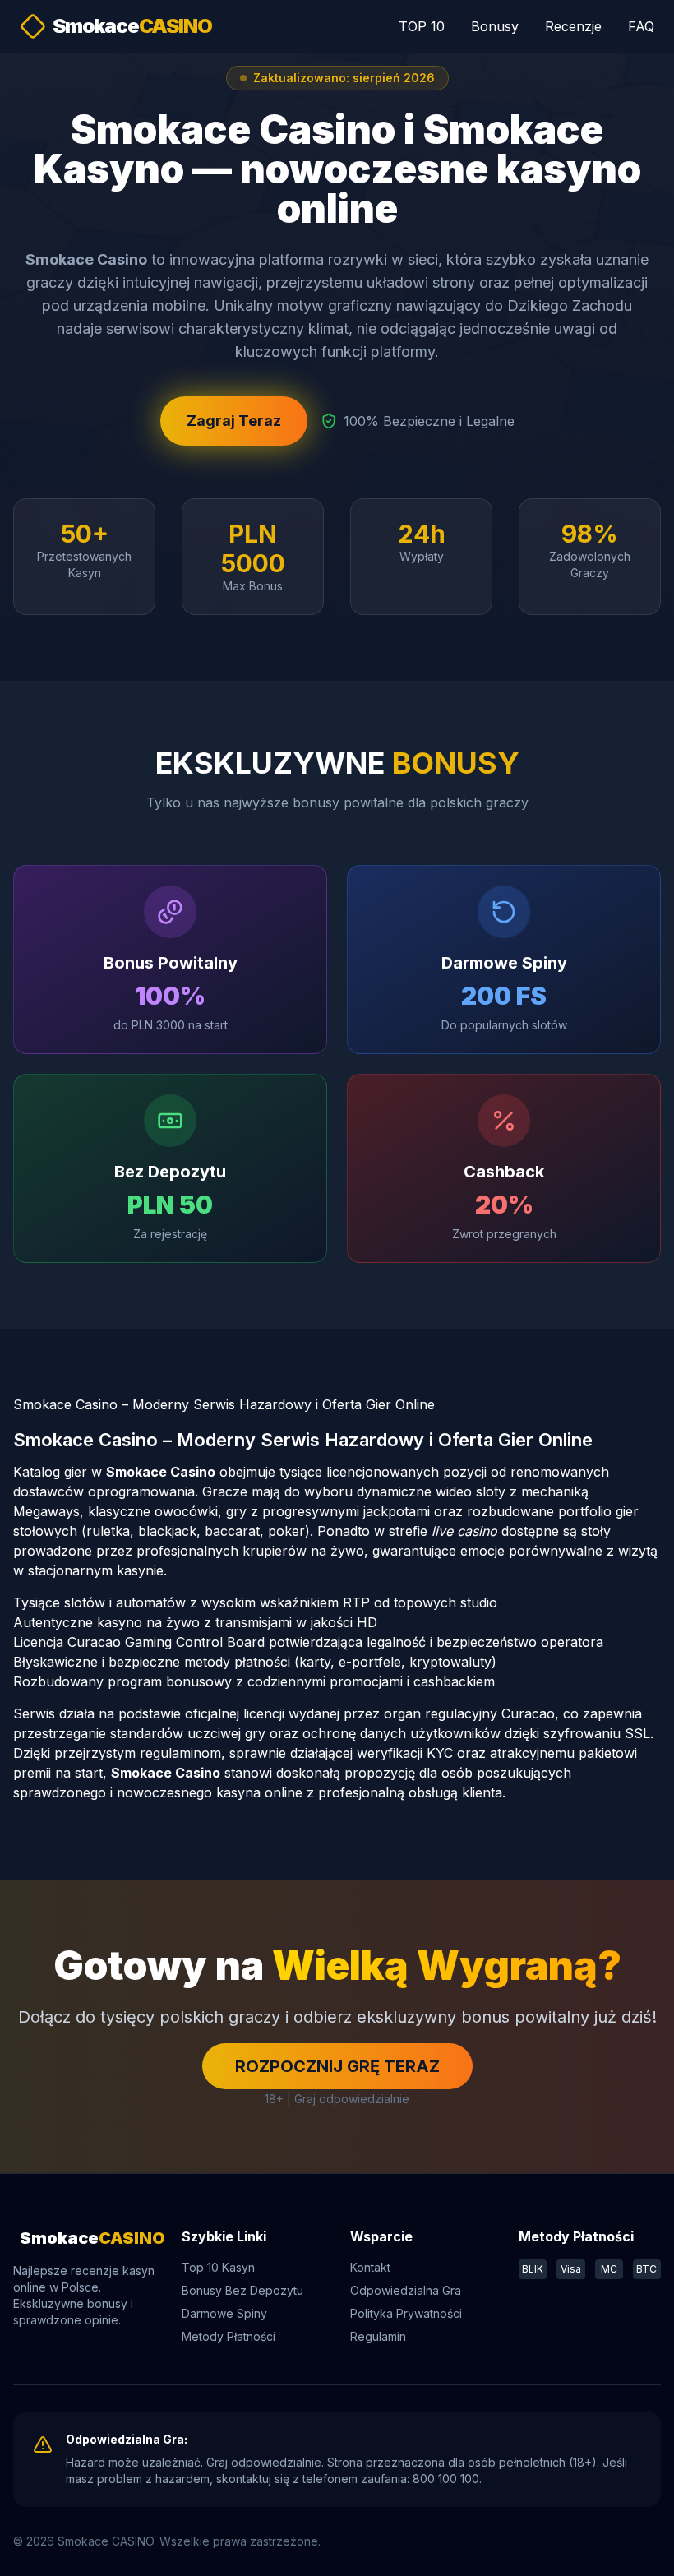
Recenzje (573, 26)
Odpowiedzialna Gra (406, 2290)
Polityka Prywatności (406, 2313)
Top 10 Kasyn (218, 2267)
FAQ (641, 26)
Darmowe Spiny (224, 2313)
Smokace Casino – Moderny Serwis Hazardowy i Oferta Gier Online (224, 1404)
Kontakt (370, 2267)
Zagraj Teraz (234, 421)
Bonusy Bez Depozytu (242, 2290)
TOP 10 (422, 26)
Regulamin (378, 2336)
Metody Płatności (229, 2336)
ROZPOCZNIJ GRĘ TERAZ (337, 2066)
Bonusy (495, 26)
